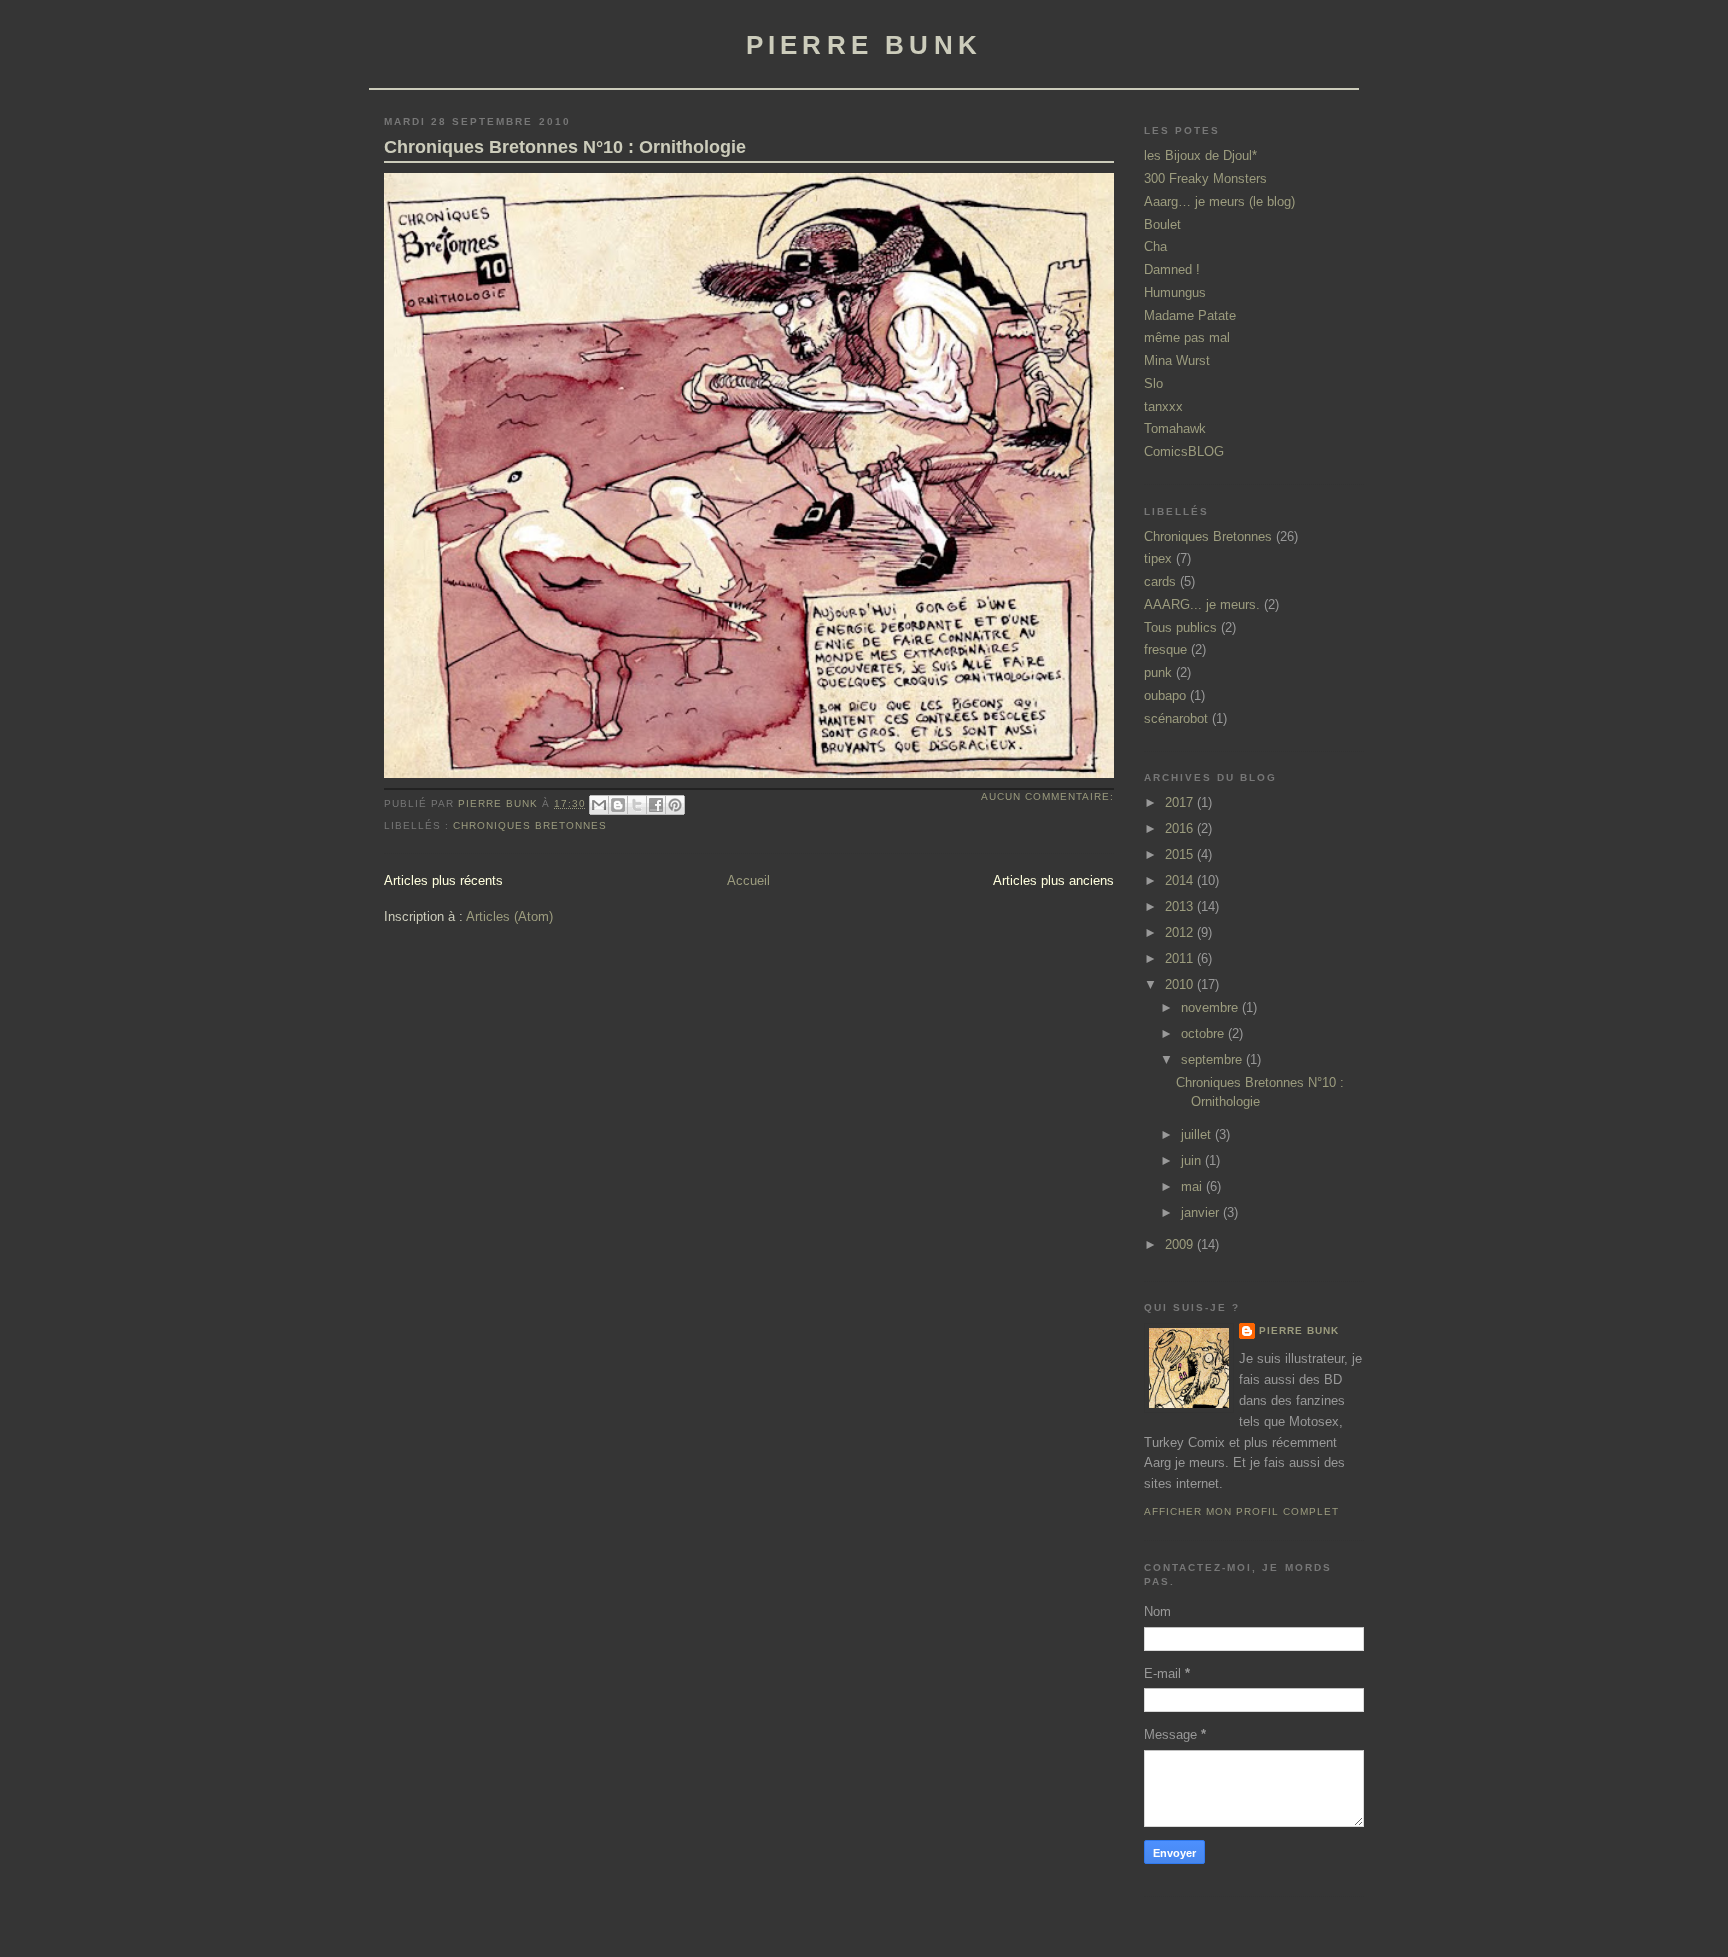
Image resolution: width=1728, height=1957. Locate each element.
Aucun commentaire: (1047, 796)
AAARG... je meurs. (1202, 604)
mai (1193, 1186)
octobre (1204, 1033)
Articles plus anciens (1053, 880)
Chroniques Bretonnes (530, 825)
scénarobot (1176, 718)
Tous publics (1180, 627)
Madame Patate (1190, 315)
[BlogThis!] (618, 805)
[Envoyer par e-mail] (599, 805)
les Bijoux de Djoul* (1200, 155)
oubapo (1165, 695)
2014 (1181, 880)
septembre (1213, 1059)
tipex (1158, 558)
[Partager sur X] (637, 805)
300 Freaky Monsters (1205, 178)
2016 (1181, 828)
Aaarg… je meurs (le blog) (1219, 201)
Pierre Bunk (1299, 1330)
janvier (1202, 1212)
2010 (1181, 984)
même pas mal (1187, 337)
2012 (1181, 932)
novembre (1211, 1007)
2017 (1181, 802)
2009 (1181, 1244)
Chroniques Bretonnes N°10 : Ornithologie (565, 147)
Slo (1153, 383)
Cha (1155, 246)
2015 (1181, 854)
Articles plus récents (443, 880)
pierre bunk (864, 45)
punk (1158, 672)
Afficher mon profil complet (1241, 1511)
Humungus (1175, 292)
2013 (1181, 906)
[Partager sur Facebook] (656, 805)
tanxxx (1163, 406)
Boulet (1162, 224)
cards (1160, 581)
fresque (1165, 649)
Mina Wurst (1177, 360)
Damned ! (1172, 269)
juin (1193, 1160)
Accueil (748, 880)
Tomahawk (1175, 428)
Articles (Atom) (509, 916)
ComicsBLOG (1184, 451)
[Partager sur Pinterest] (675, 805)
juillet (1198, 1134)
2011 (1181, 958)
